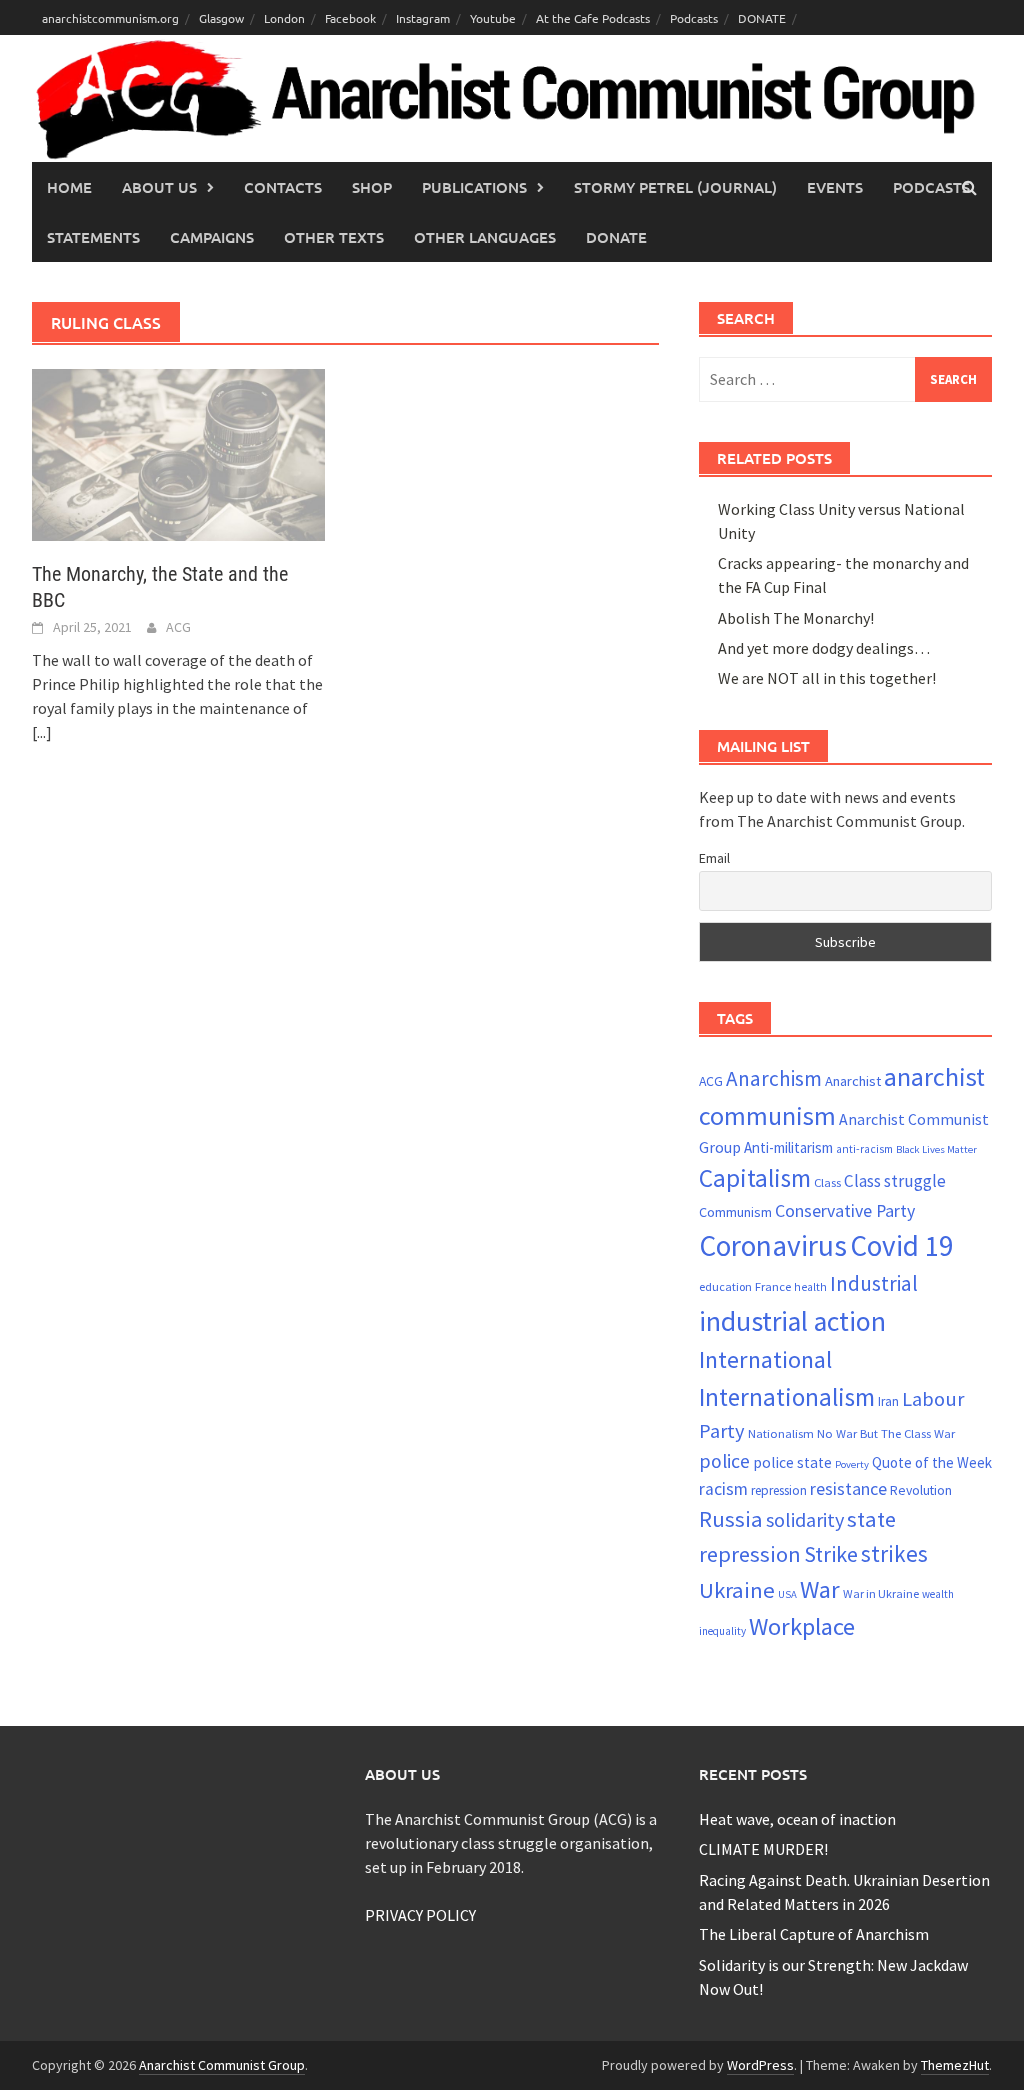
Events (835, 187)
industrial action (792, 1321)
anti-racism (864, 1149)
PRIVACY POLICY (420, 1915)
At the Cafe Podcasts (593, 18)
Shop (372, 187)
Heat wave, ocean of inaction (797, 1819)
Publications (474, 187)
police (724, 1461)
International (765, 1359)
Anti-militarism (788, 1147)
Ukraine (737, 1590)
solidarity (805, 1519)
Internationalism (787, 1397)
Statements (93, 237)
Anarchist (853, 1081)
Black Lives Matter (936, 1149)
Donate (616, 237)
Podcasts (694, 18)
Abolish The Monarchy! (796, 618)
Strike (831, 1554)
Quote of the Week (932, 1462)
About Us (159, 187)
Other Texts (334, 237)
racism (723, 1489)
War (820, 1589)
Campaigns (212, 237)
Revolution (921, 1490)
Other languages (485, 237)
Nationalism (781, 1433)
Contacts (283, 187)
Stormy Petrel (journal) (675, 187)
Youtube (493, 18)
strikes (894, 1553)
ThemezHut (955, 2065)
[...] (42, 732)
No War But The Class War (886, 1433)
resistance (848, 1488)
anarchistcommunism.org (110, 18)
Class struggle (895, 1181)
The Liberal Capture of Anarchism (814, 1934)
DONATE (762, 18)
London (284, 18)
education (725, 1286)
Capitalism (755, 1178)
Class (827, 1182)
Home (69, 187)
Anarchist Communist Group (222, 2065)
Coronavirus (773, 1245)
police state (792, 1462)
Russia (731, 1519)
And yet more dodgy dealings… (824, 648)
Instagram (423, 18)
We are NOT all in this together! (827, 678)
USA (787, 1594)
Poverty (852, 1464)
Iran (888, 1401)
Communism (735, 1212)
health (810, 1287)
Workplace (802, 1626)
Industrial (874, 1283)
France (773, 1286)
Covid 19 (901, 1245)
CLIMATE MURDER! (763, 1849)
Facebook (350, 18)
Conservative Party (845, 1210)
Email (714, 858)
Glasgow (221, 18)
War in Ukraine (881, 1593)
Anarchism (774, 1078)
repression (779, 1490)
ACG (178, 627)
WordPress (760, 2065)
